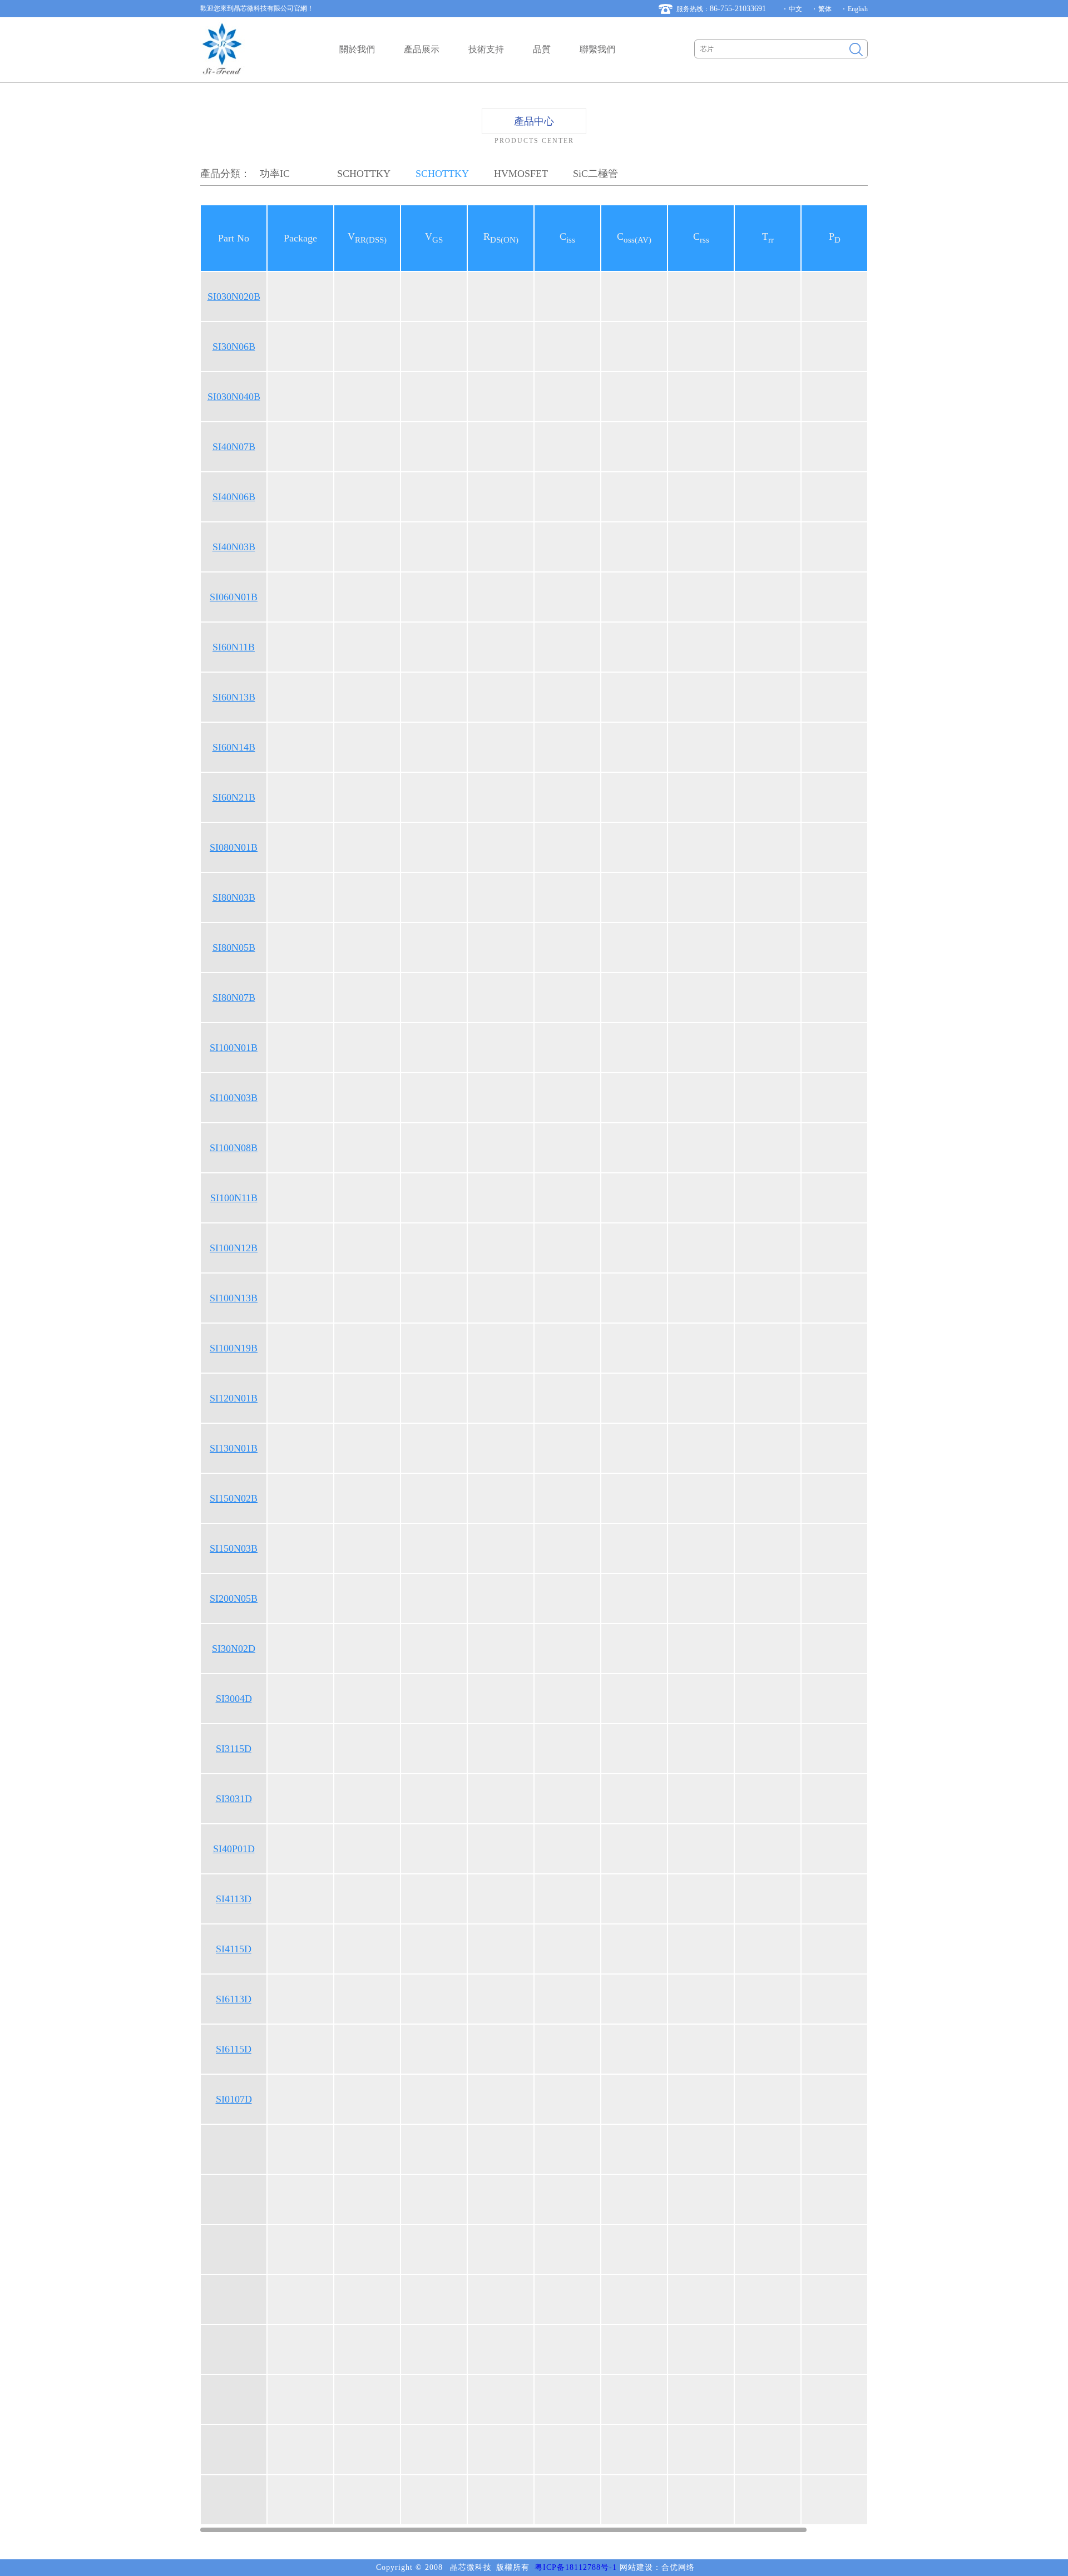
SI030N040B (234, 397)
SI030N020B (234, 297)
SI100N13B (234, 1298)
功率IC (275, 174)
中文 (795, 9)
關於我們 (357, 49)
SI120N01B (234, 1398)
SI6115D (234, 2049)
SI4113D (234, 1899)
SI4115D (234, 1949)
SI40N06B (234, 497)
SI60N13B (234, 697)
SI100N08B (234, 1148)
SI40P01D (234, 1849)
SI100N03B (234, 1098)
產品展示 (422, 49)
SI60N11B (234, 647)
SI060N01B (234, 597)
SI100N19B (234, 1348)
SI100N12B (234, 1248)
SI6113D (234, 1999)
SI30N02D (234, 1649)
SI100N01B (234, 1048)
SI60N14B (234, 747)
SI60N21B (234, 797)
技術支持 (486, 49)
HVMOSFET (521, 174)
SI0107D (234, 2099)
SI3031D (234, 1799)
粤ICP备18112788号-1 (576, 2567)
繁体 (825, 9)
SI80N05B (234, 948)
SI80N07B (234, 998)
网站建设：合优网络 (657, 2567)
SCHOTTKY (364, 174)
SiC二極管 (595, 174)
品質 (542, 49)
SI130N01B (234, 1448)
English (858, 9)
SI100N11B (234, 1198)
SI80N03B (234, 897)
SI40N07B (234, 447)
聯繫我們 (597, 49)
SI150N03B (234, 1548)
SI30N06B (234, 347)
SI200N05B (234, 1598)
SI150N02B (234, 1498)
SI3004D (234, 1699)
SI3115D (234, 1749)
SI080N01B (234, 847)
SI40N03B (234, 547)
